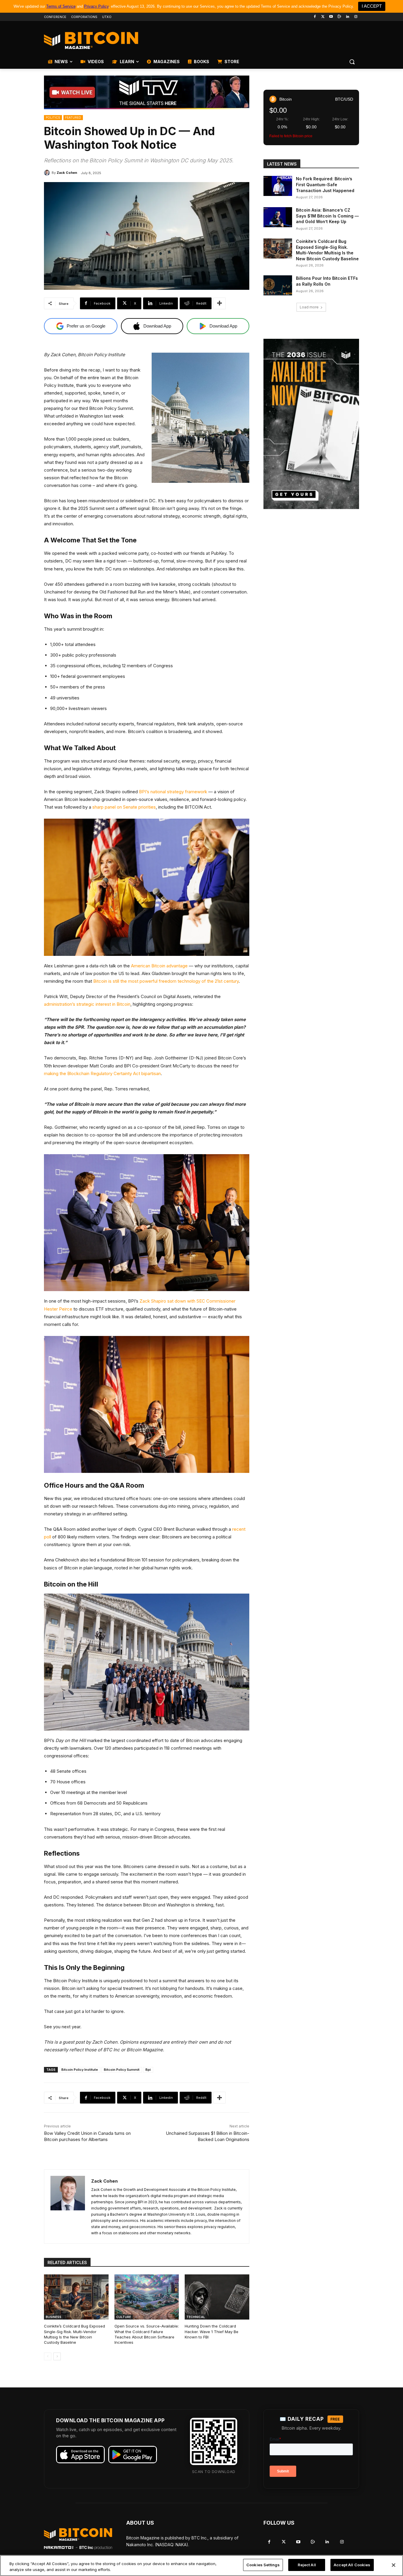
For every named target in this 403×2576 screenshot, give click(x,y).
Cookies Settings (263, 2565)
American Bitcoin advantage (159, 966)
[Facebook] (315, 17)
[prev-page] (48, 2356)
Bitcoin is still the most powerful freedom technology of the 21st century (166, 981)
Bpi (148, 2070)
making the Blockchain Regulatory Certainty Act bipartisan (102, 1073)
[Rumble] (339, 17)
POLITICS (53, 117)
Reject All (307, 2565)
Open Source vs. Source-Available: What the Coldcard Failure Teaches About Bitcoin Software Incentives (147, 2334)
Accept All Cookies (352, 2565)
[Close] (394, 2565)
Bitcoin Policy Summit (122, 2070)
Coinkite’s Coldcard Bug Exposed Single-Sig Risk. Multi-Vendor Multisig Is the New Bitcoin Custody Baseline (74, 2334)
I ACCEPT (372, 6)
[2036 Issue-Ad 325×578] (311, 424)
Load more (309, 307)
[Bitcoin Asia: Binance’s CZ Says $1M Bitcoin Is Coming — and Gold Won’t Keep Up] (278, 217)
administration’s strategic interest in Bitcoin (87, 1004)
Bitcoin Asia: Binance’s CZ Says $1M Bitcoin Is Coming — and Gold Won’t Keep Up (327, 216)
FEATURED (73, 117)
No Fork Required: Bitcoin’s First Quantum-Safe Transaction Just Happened (325, 184)
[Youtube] (331, 17)
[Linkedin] (347, 17)
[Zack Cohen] (48, 173)
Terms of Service (61, 6)
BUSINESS (54, 2317)
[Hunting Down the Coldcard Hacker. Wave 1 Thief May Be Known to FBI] (217, 2297)
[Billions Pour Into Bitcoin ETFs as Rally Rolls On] (278, 285)
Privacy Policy (96, 6)
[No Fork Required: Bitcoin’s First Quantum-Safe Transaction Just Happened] (278, 186)
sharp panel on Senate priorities (124, 807)
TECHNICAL (196, 2317)
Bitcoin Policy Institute (80, 2070)
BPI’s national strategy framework (173, 792)
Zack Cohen (67, 173)
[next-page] (57, 2356)
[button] (352, 62)
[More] (219, 303)
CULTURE (124, 2317)
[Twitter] (323, 17)
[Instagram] (356, 17)
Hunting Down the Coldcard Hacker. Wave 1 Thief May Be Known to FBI (212, 2331)
